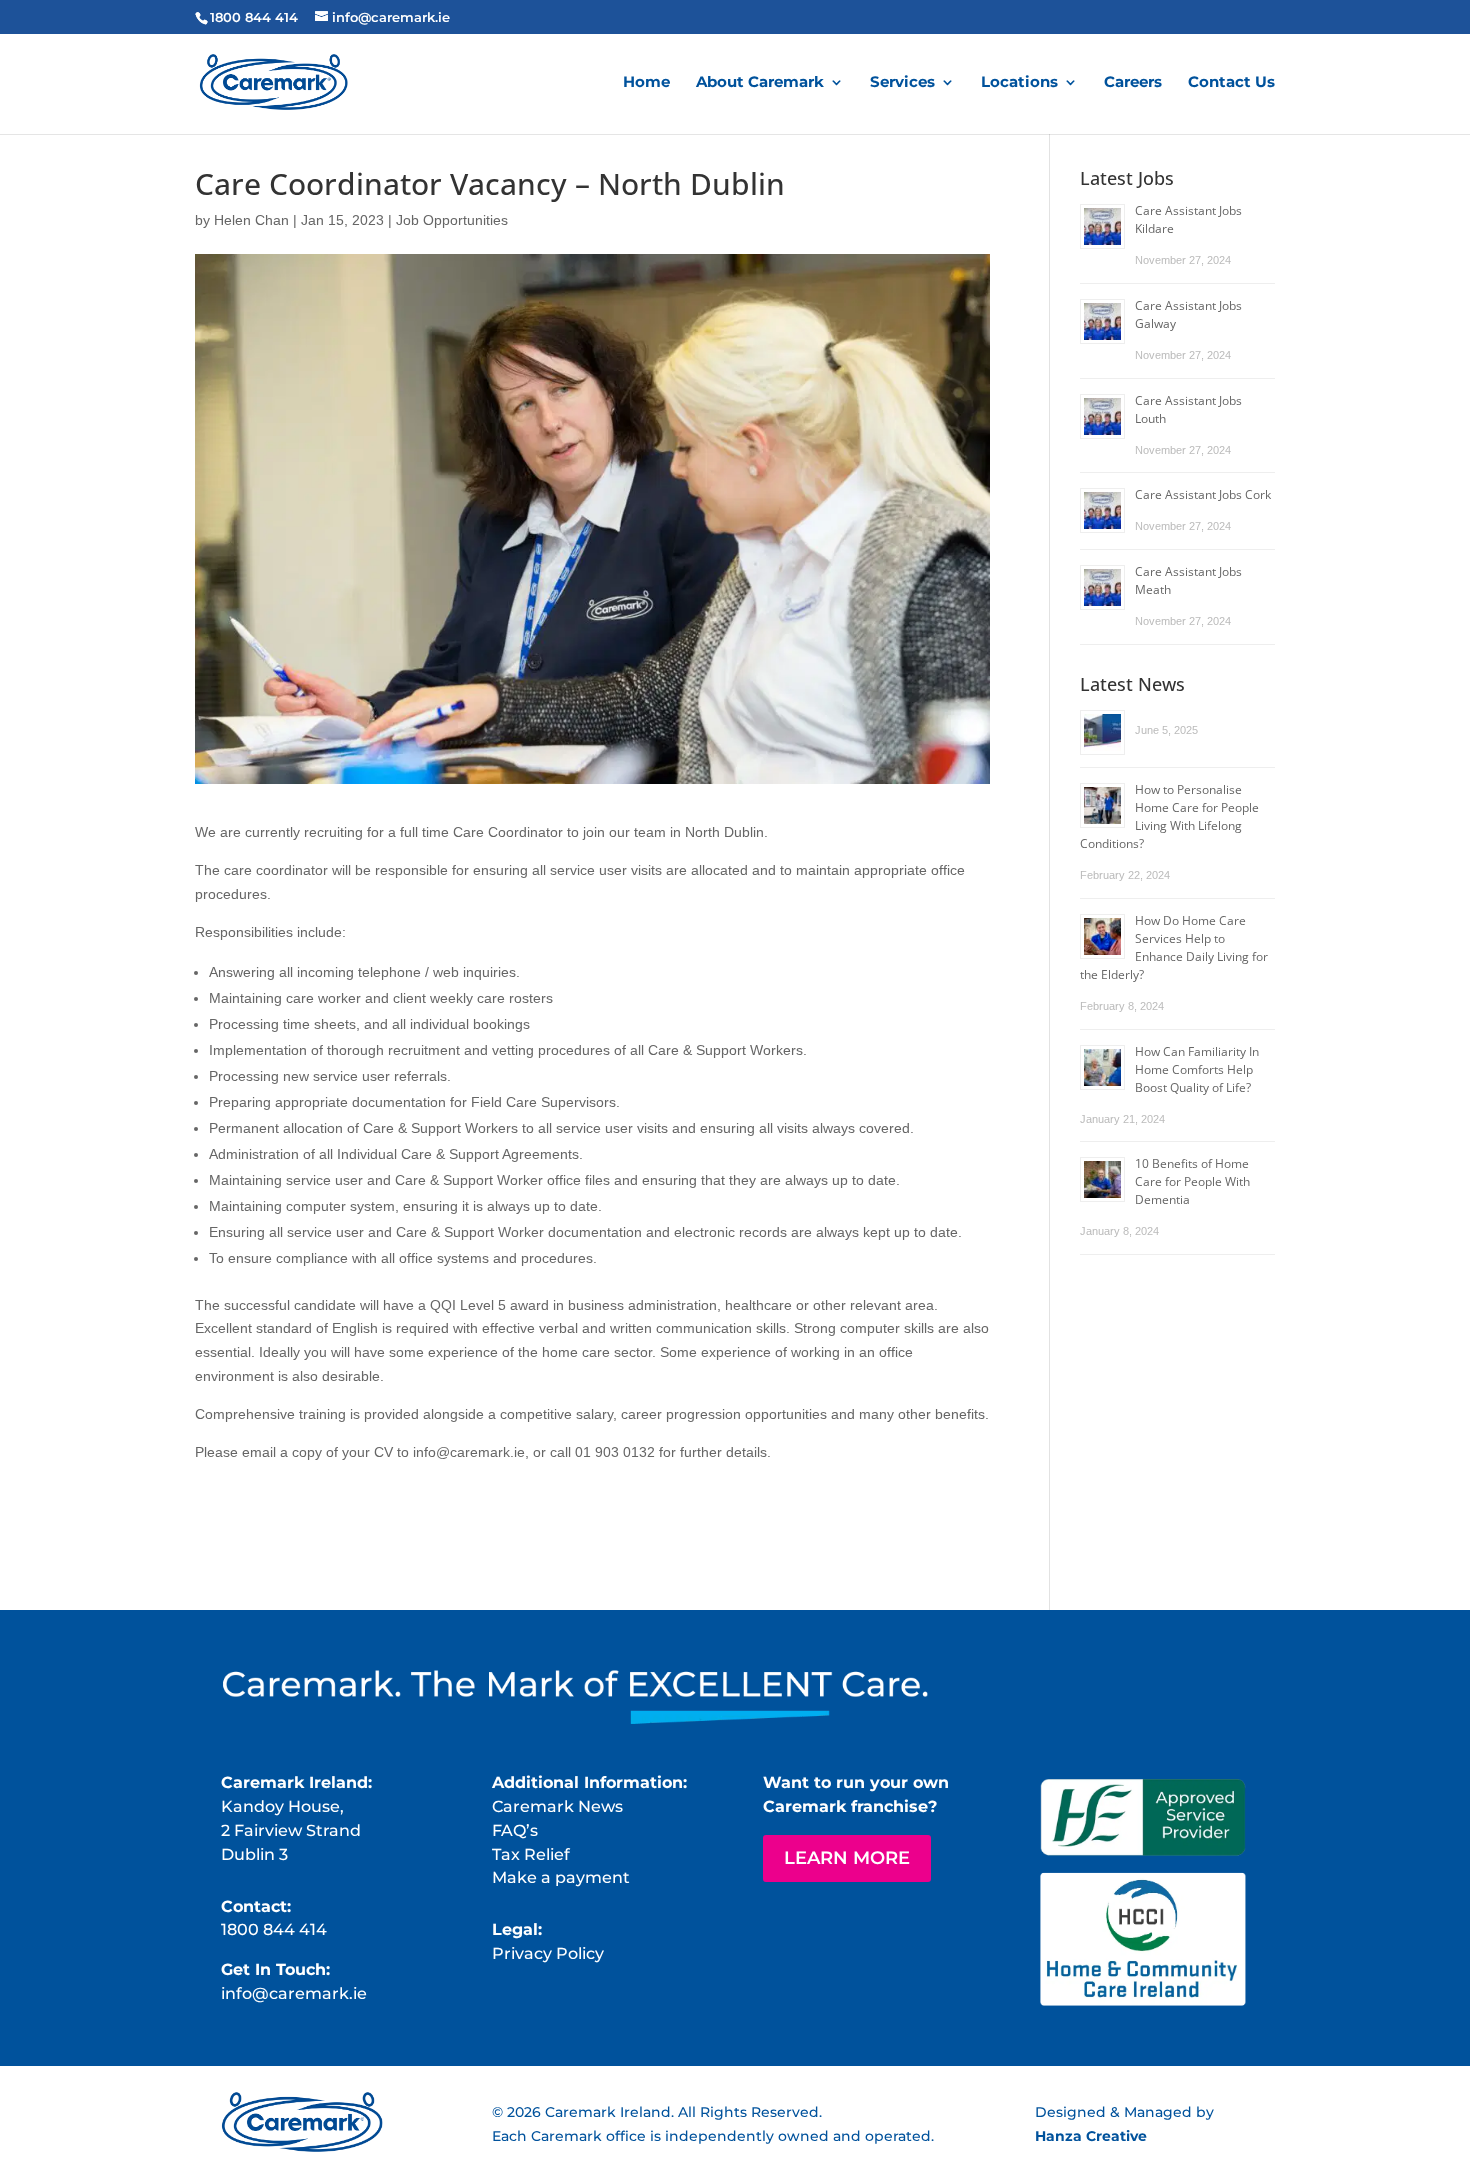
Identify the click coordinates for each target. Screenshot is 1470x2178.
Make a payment (561, 1877)
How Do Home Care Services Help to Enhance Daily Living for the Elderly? (1174, 947)
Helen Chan (251, 220)
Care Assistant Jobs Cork (1203, 494)
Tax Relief (531, 1854)
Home (646, 83)
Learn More (847, 1858)
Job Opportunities (452, 220)
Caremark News (557, 1806)
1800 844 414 (254, 17)
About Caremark (760, 83)
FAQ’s (515, 1830)
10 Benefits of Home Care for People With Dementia (1192, 1181)
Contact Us (1231, 83)
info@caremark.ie (294, 1993)
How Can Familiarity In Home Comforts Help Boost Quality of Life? (1197, 1069)
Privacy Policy (548, 1953)
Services (902, 83)
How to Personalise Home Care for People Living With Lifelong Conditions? (1169, 816)
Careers (1133, 83)
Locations (1019, 83)
